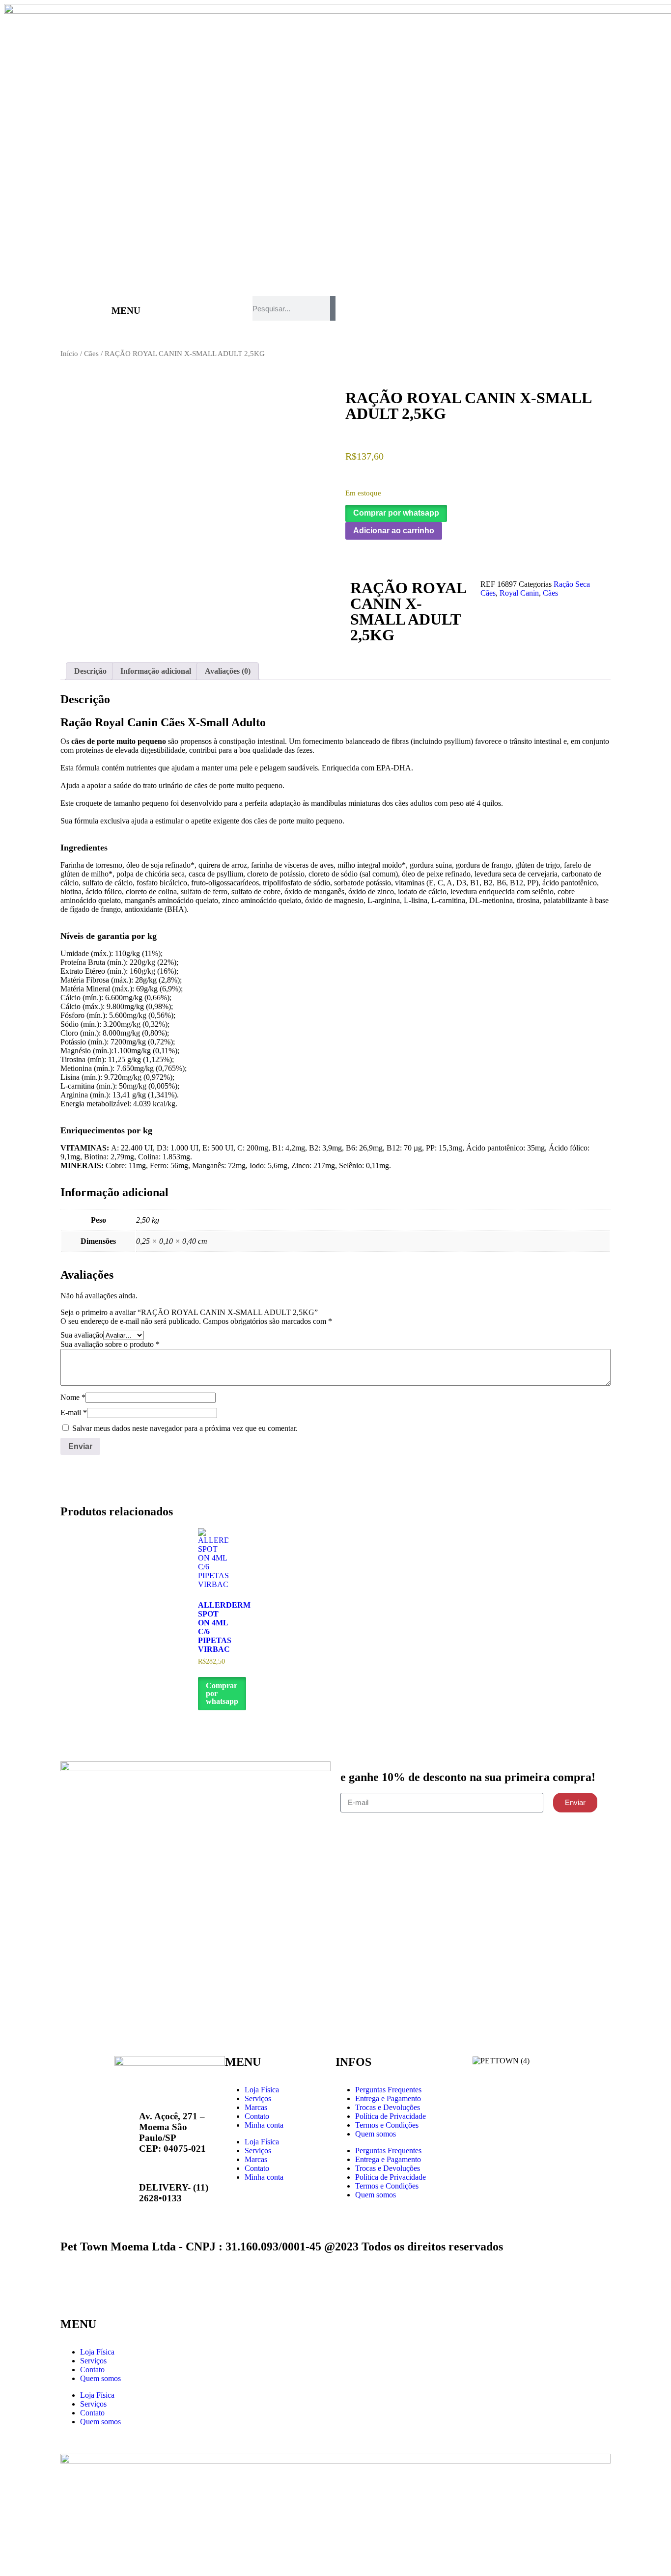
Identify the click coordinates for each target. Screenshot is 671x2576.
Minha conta (264, 2125)
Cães (91, 354)
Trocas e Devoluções (388, 2107)
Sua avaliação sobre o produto (110, 1344)
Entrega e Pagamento (388, 2098)
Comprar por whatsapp (396, 513)
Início (69, 354)
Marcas (256, 2107)
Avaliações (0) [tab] (228, 671)
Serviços (258, 2098)
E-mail (74, 1412)
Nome (73, 1397)
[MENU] (99, 308)
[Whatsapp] (290, 2212)
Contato (257, 2116)
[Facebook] (237, 2212)
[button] (396, 513)
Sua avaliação (82, 1335)
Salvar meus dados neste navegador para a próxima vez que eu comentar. (185, 1428)
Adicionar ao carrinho (394, 531)
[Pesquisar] (333, 308)
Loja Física (262, 2090)
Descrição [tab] (90, 671)
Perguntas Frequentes (388, 2090)
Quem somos (376, 2134)
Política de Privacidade (391, 2116)
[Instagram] (264, 2212)
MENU (126, 311)
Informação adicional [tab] (156, 671)
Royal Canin (519, 593)
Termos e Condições (387, 2125)
